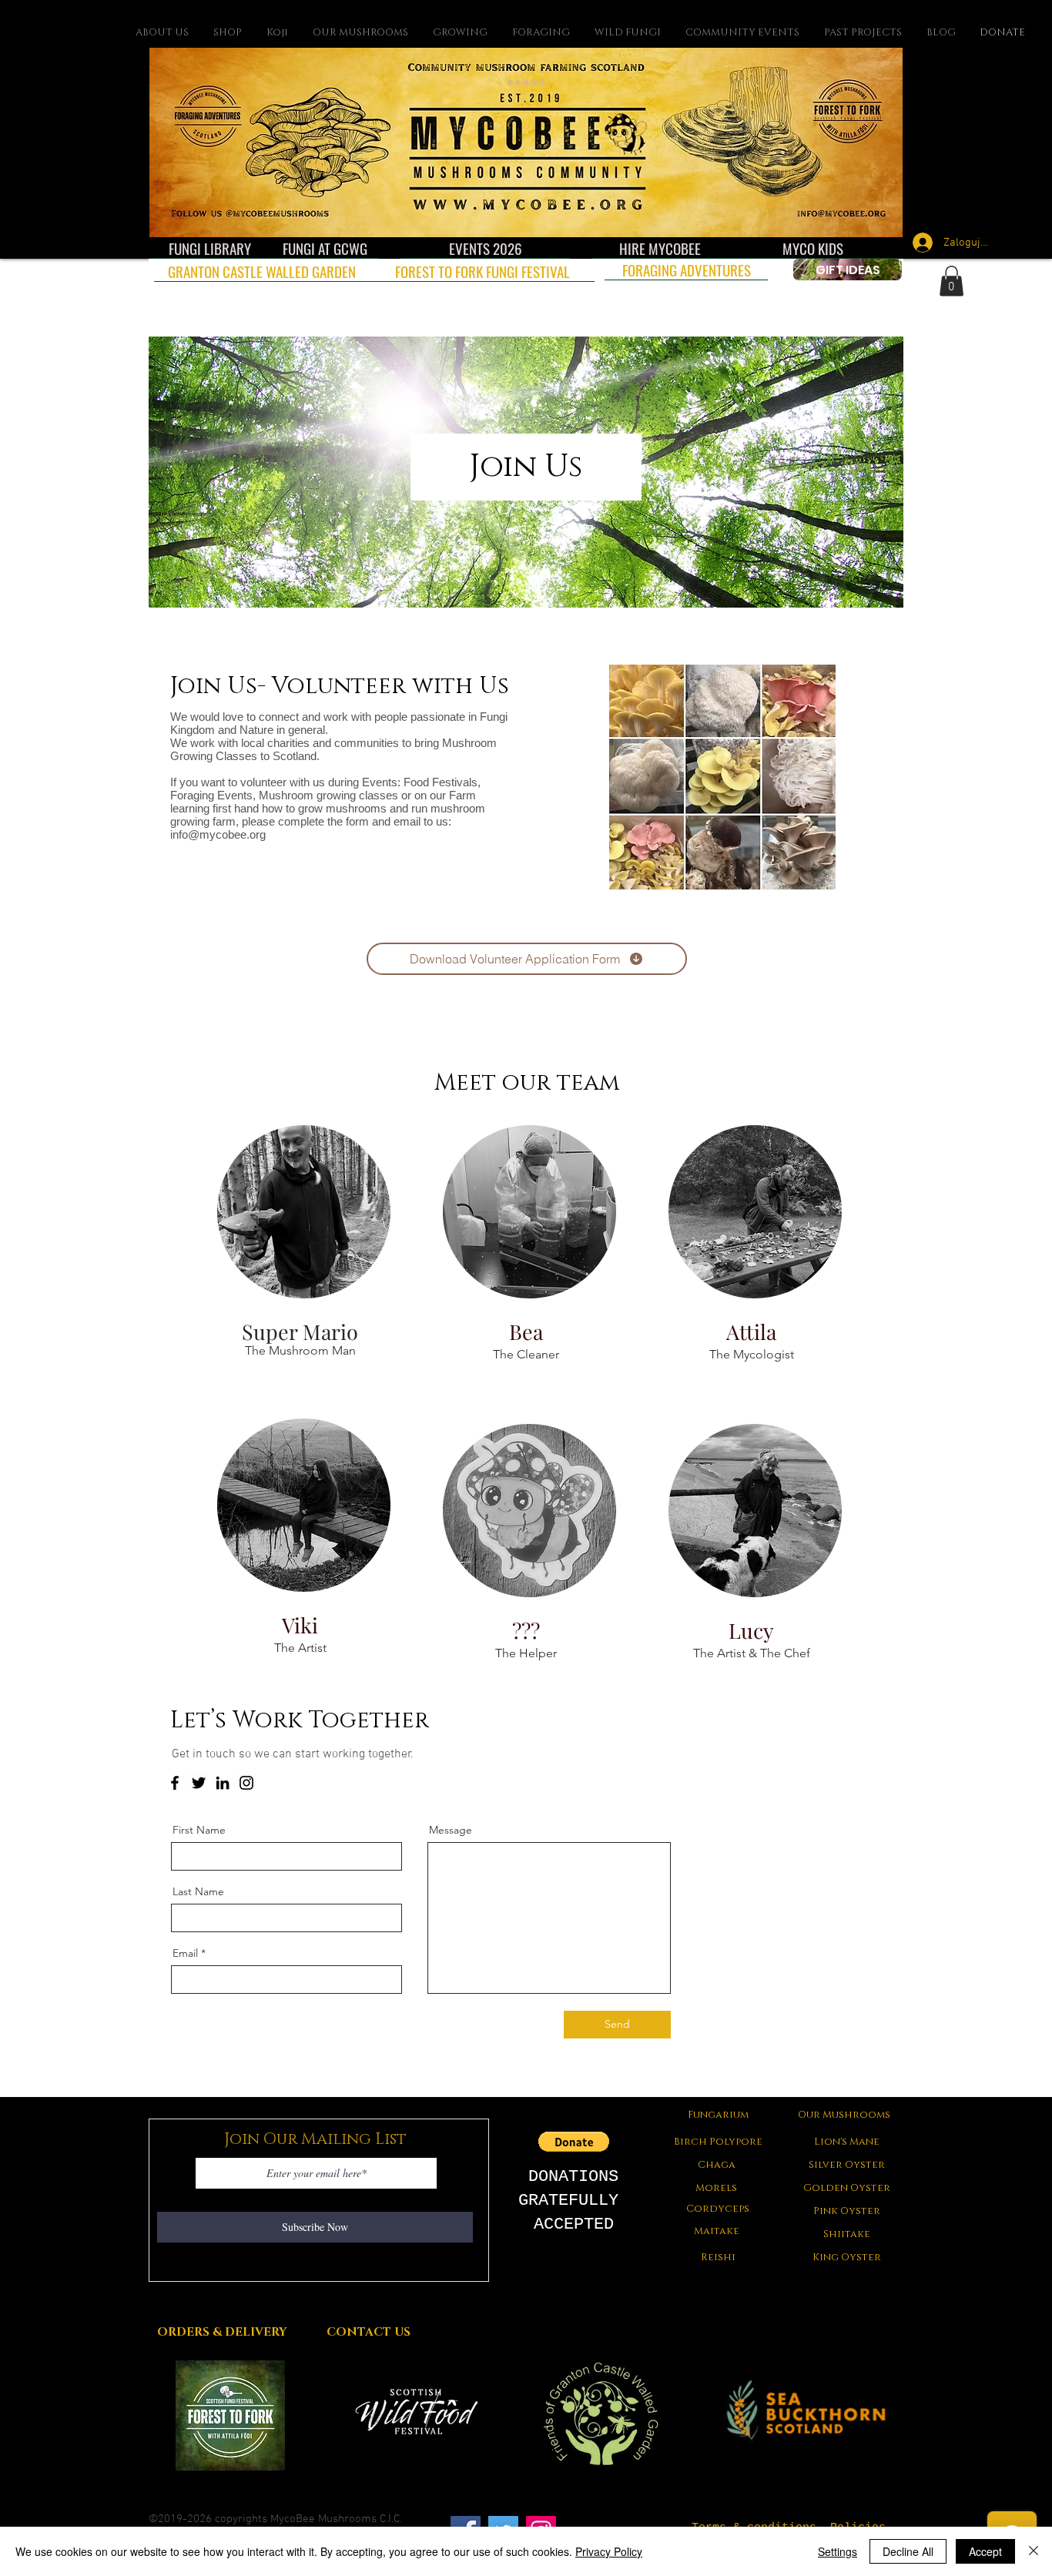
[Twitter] (199, 1783)
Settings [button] (838, 2551)
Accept (985, 2551)
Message (451, 1830)
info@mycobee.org (218, 834)
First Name (199, 1830)
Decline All (908, 2551)
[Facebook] (175, 1783)
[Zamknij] (1034, 2551)
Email (185, 1953)
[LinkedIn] (223, 1783)
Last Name (198, 1891)
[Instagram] (246, 1783)
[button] (951, 281)
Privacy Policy (609, 2551)
